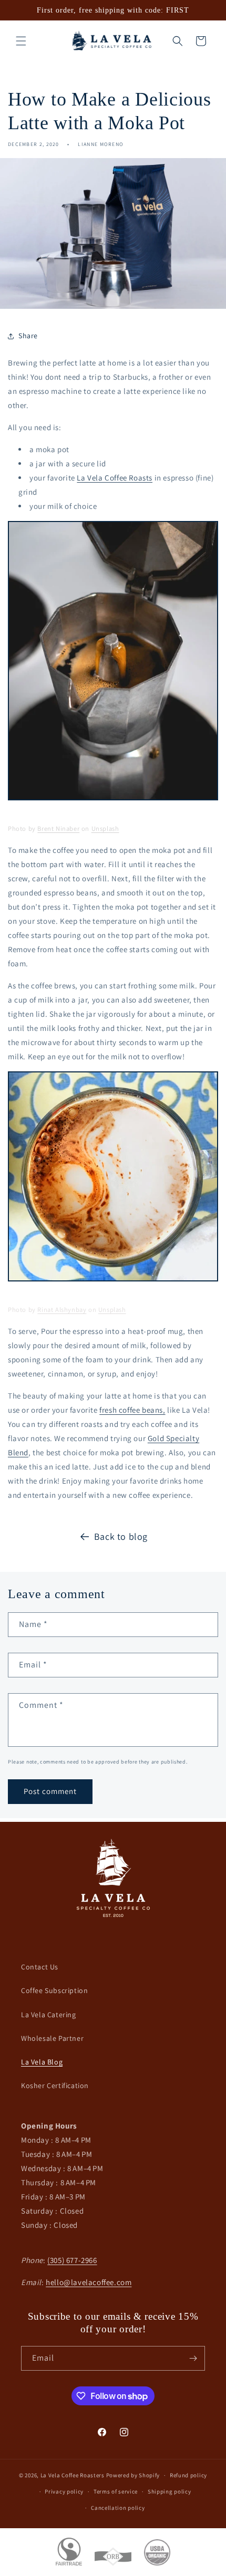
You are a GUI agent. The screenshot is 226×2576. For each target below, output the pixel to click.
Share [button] (28, 336)
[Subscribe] (193, 2358)
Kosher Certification (55, 2085)
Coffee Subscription (54, 1990)
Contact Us (40, 1967)
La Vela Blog (42, 2062)
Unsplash (105, 828)
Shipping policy (169, 2491)
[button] (21, 41)
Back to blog (121, 1536)
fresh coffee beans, (132, 1410)
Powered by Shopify (133, 2475)
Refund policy (188, 2475)
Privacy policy (64, 2491)
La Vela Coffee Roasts (115, 478)
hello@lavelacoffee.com (89, 2282)
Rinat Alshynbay (62, 1310)
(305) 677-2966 (72, 2260)
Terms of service (116, 2491)
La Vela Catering (49, 2015)
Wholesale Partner (52, 2038)
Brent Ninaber (58, 828)
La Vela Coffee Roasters (73, 2475)
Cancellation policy (118, 2508)
